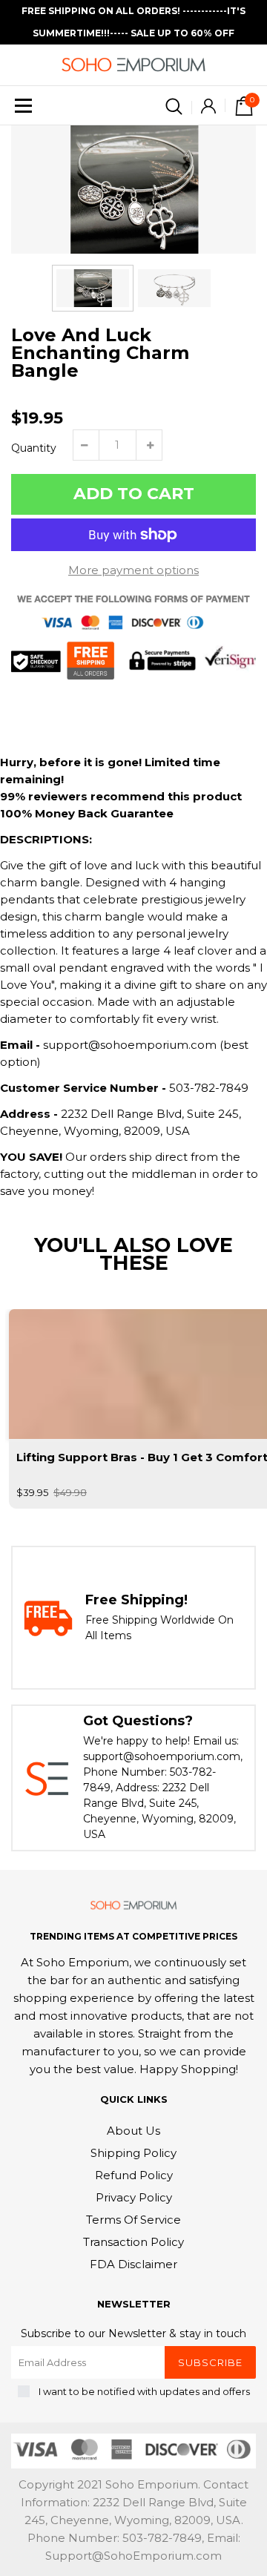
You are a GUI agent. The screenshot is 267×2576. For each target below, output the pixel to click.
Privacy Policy (134, 2197)
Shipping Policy (133, 2153)
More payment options (133, 570)
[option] (133, 190)
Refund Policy (134, 2175)
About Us (133, 2131)
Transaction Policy (133, 2242)
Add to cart (134, 494)
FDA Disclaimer (133, 2264)
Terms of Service (133, 2220)
